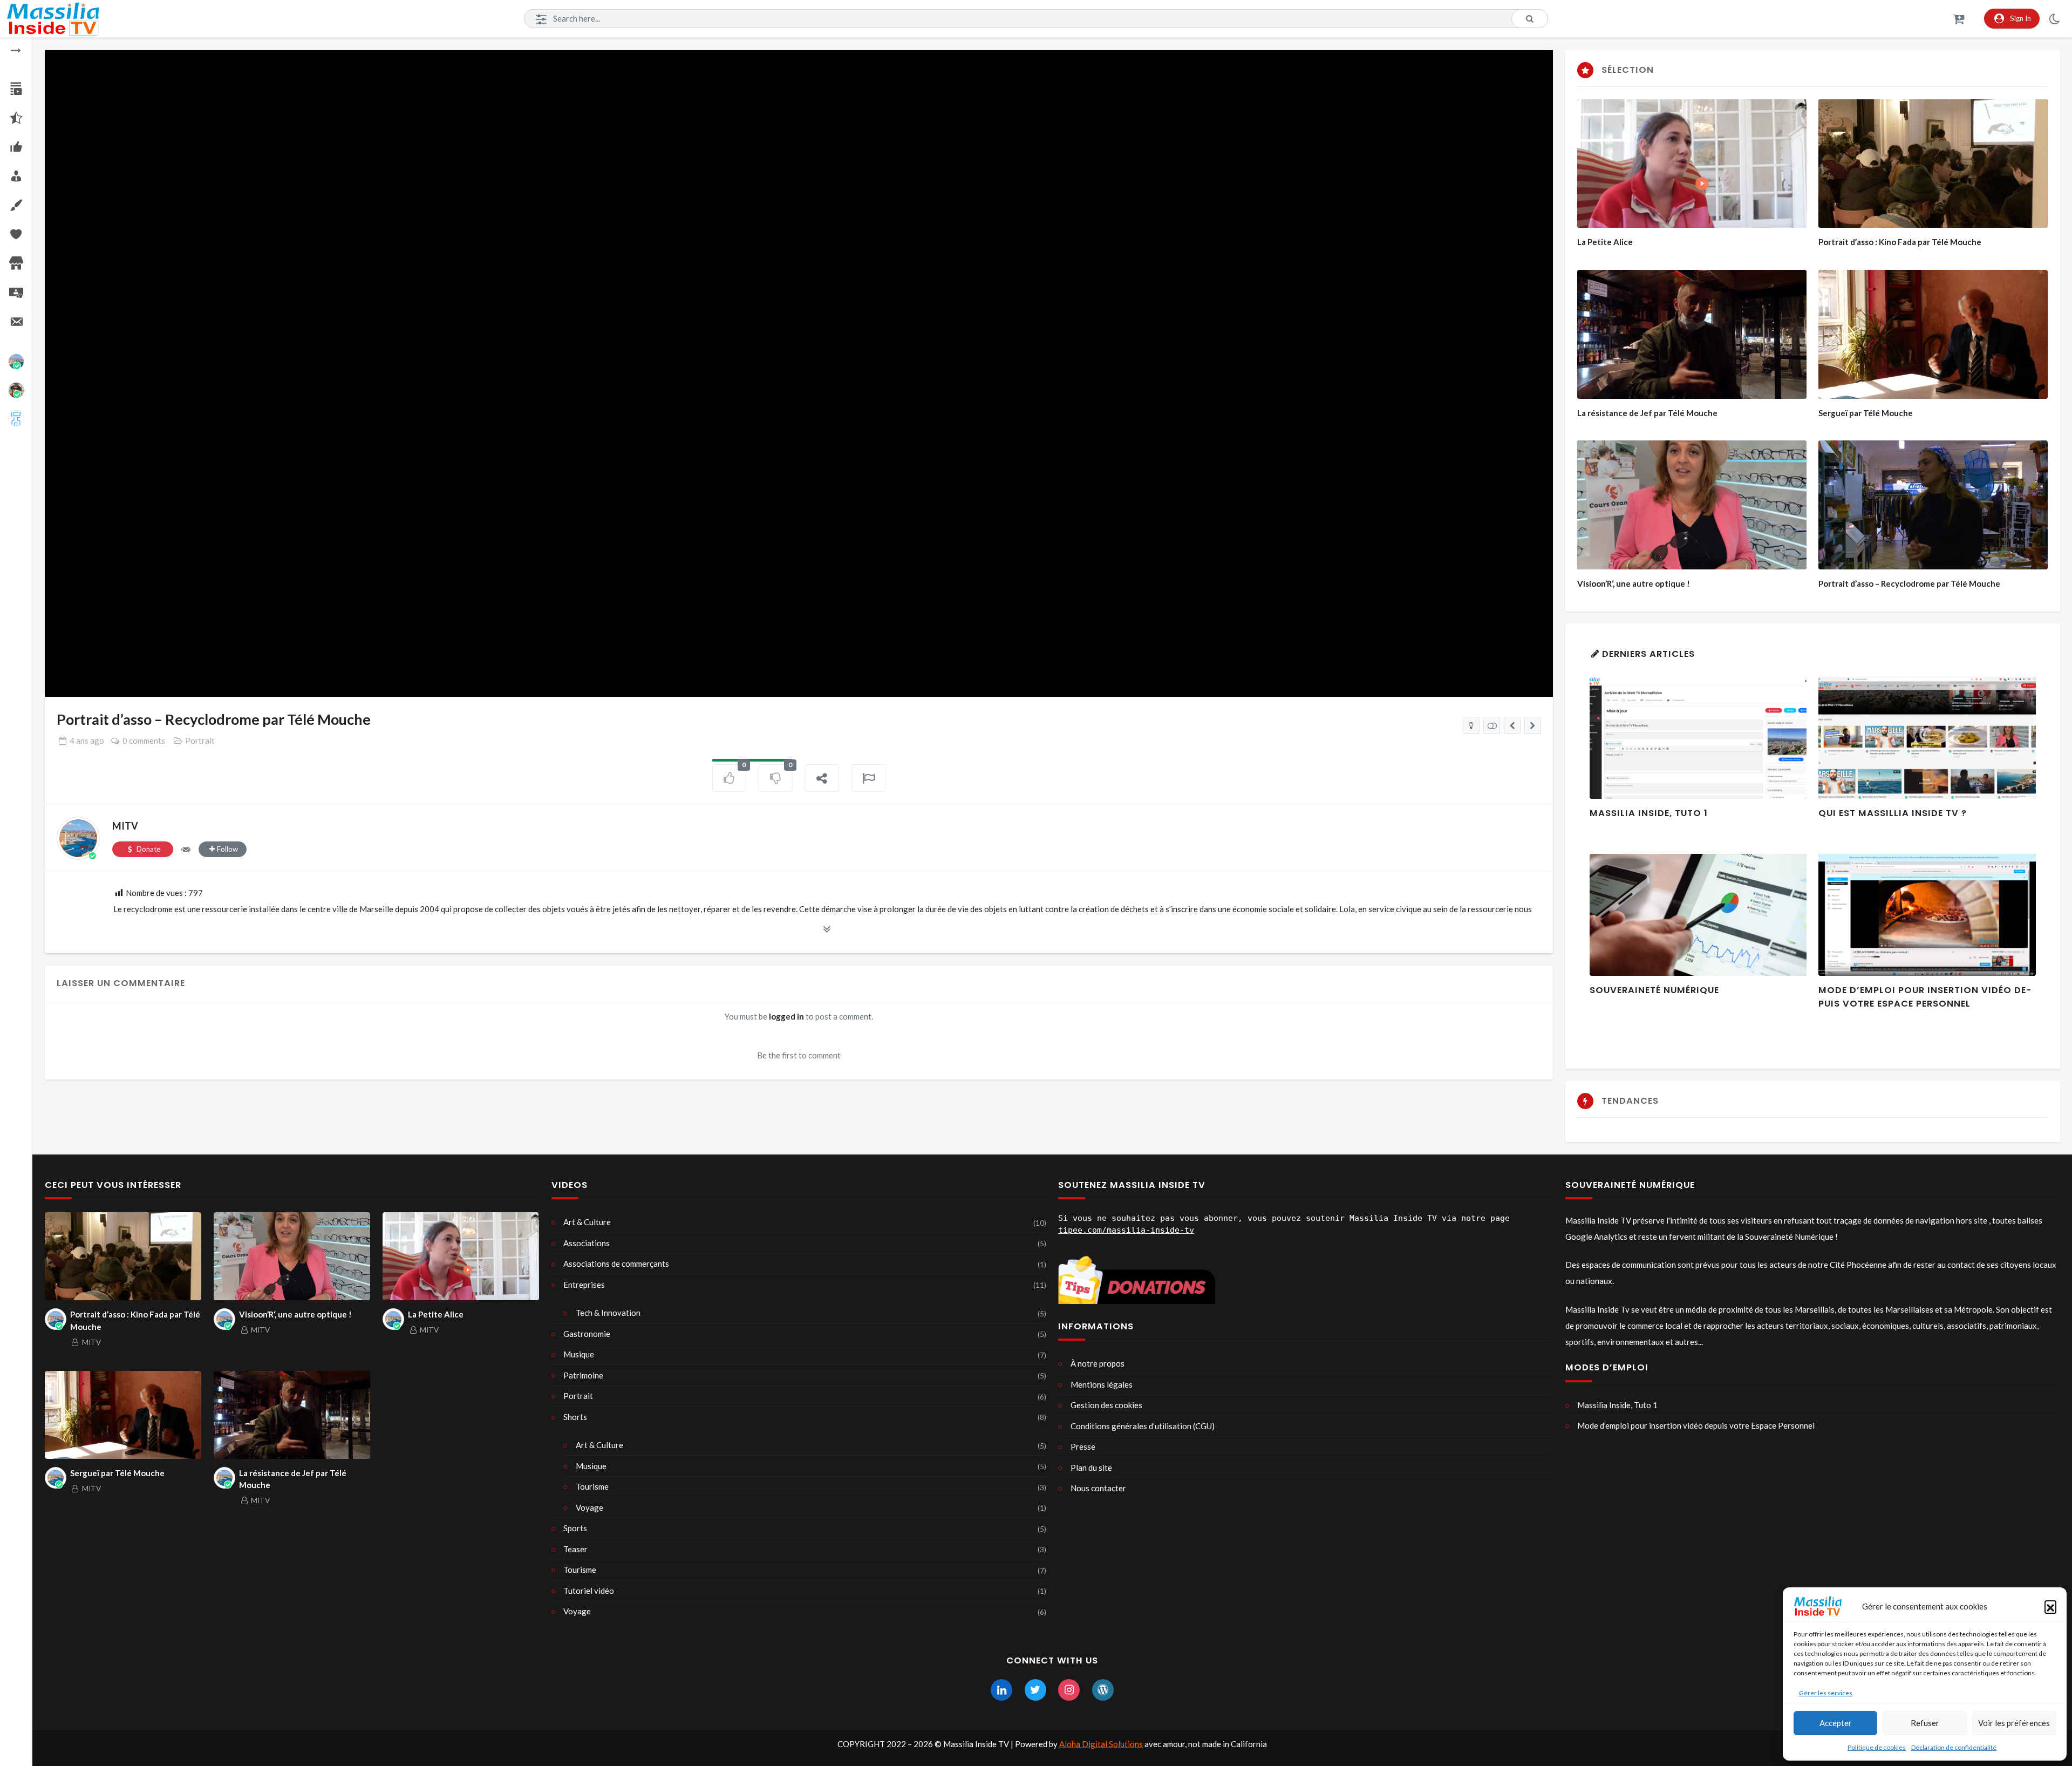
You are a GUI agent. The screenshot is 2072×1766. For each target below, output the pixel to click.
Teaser (575, 1549)
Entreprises (584, 1285)
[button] (2050, 1606)
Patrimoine (583, 1375)
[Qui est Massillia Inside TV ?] (1927, 738)
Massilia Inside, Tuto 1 (1649, 813)
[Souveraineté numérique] (1698, 915)
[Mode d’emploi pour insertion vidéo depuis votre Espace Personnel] (1927, 915)
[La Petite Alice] (1692, 164)
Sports (575, 1528)
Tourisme (592, 1486)
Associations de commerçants (616, 1264)
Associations (587, 1243)
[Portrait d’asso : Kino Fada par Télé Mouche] (1933, 164)
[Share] (822, 778)
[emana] (16, 418)
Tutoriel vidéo (589, 1591)
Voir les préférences (2014, 1723)
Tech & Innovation (608, 1313)
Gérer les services (1826, 1693)
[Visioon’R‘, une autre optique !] (1692, 505)
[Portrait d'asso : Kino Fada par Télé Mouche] (1533, 725)
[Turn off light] (1471, 725)
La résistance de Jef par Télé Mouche (1647, 413)
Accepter (1836, 1723)
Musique (579, 1354)
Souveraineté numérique (1654, 990)
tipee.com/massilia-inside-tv (1126, 1230)
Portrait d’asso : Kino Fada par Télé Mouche (1900, 242)
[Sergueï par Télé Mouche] (1933, 334)
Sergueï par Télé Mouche (1866, 413)
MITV (125, 826)
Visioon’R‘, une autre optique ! (1634, 583)
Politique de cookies (1877, 1747)
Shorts (575, 1417)
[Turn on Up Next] (1492, 725)
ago (87, 741)
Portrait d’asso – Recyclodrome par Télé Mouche (1909, 583)
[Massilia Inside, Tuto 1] (1698, 738)
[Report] (869, 778)
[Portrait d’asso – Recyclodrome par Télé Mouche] (1933, 505)
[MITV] (16, 362)
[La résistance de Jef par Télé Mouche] (1512, 725)
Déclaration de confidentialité (1954, 1747)
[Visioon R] (16, 390)
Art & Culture (587, 1222)
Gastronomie (587, 1334)
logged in (786, 1016)
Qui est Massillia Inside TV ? (1893, 813)
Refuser (1925, 1723)
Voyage (589, 1507)
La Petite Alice (1605, 242)
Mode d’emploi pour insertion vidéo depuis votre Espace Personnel (1925, 997)
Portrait (200, 741)
